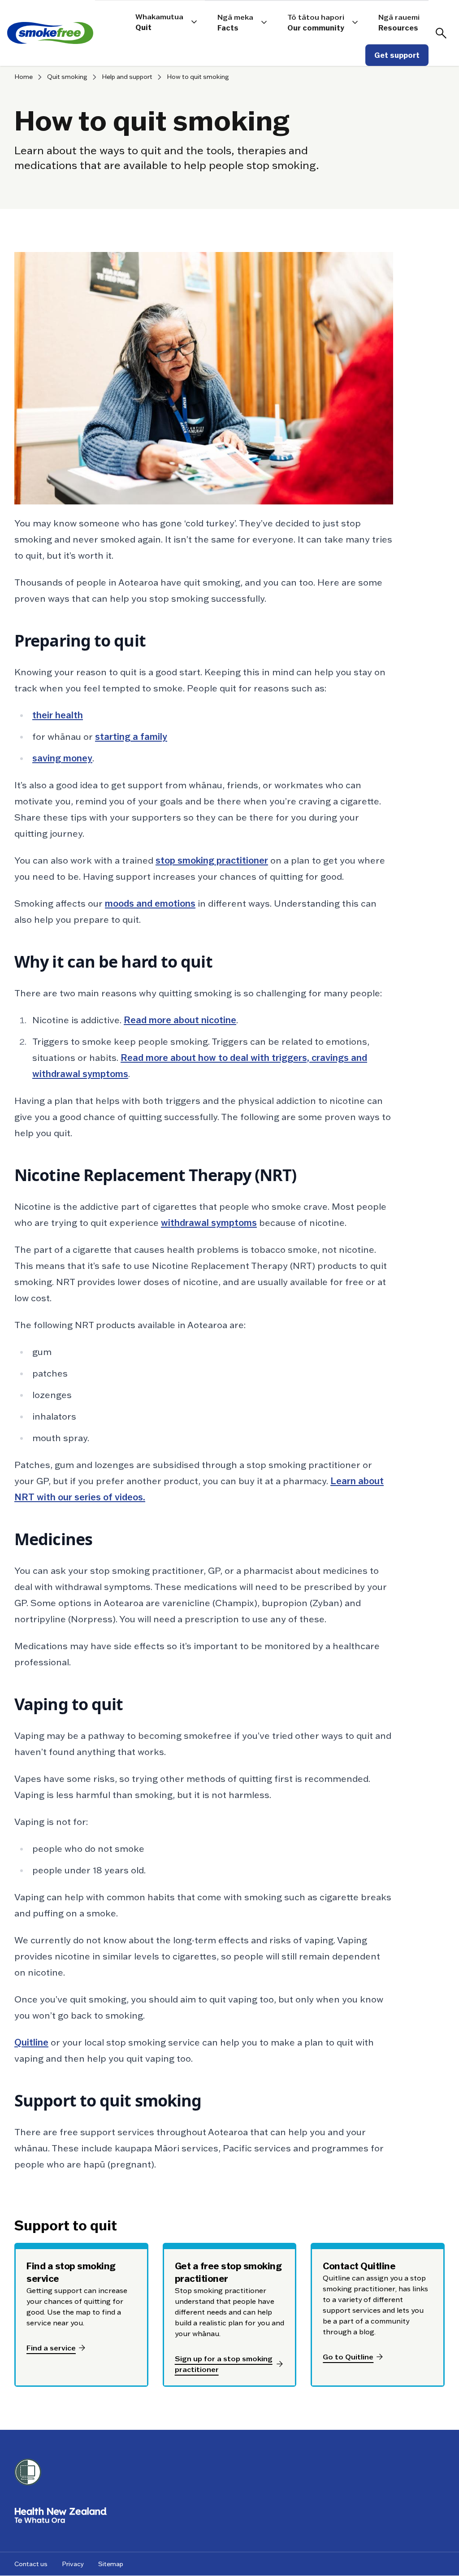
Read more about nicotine (180, 1020)
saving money (62, 758)
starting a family (131, 737)
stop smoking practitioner (212, 860)
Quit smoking (67, 77)
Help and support (127, 77)
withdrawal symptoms (209, 1223)
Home (24, 77)
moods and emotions (150, 904)
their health (58, 715)
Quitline (31, 2042)
